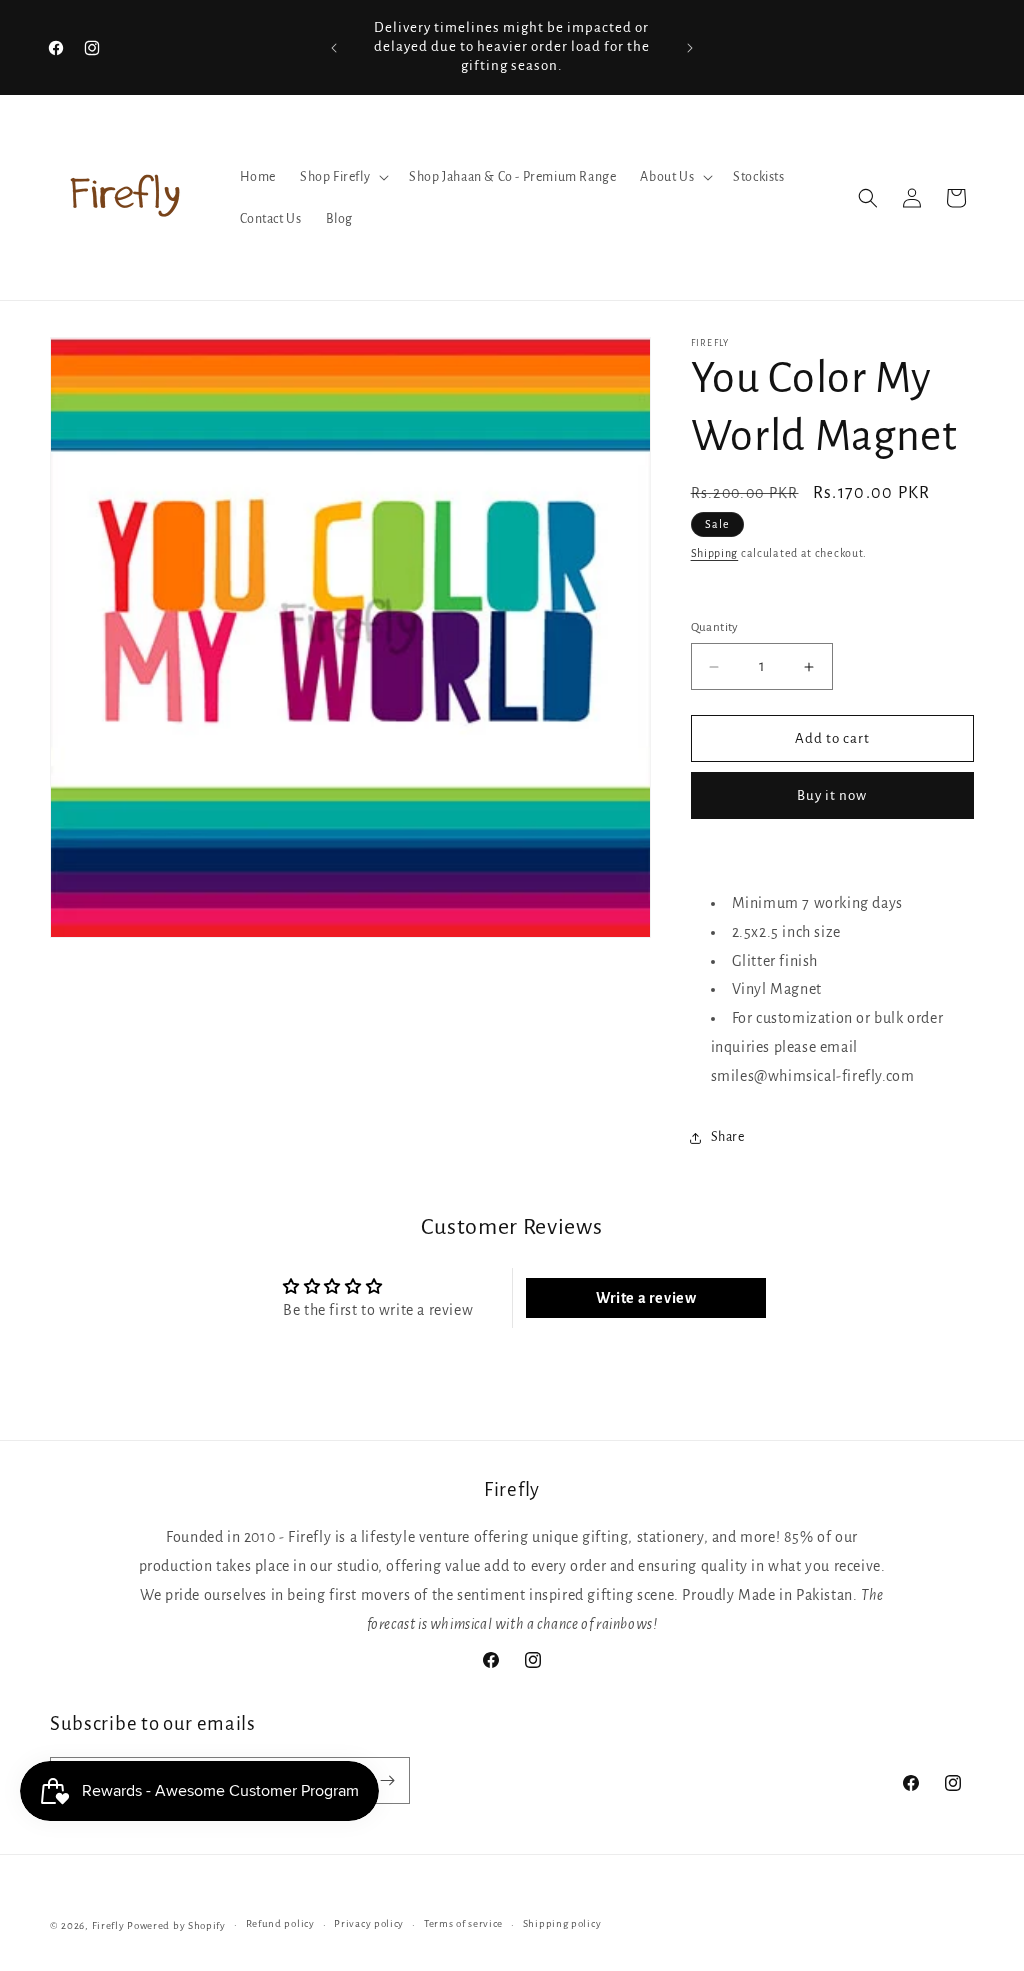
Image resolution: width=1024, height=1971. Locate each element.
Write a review (646, 1298)
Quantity (715, 627)
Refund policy (280, 1923)
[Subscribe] (387, 1780)
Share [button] (728, 1137)
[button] (342, 177)
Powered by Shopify (176, 1925)
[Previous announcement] (334, 48)
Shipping (715, 553)
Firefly (108, 1925)
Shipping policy (562, 1923)
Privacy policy (369, 1923)
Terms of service (463, 1923)
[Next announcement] (690, 48)
